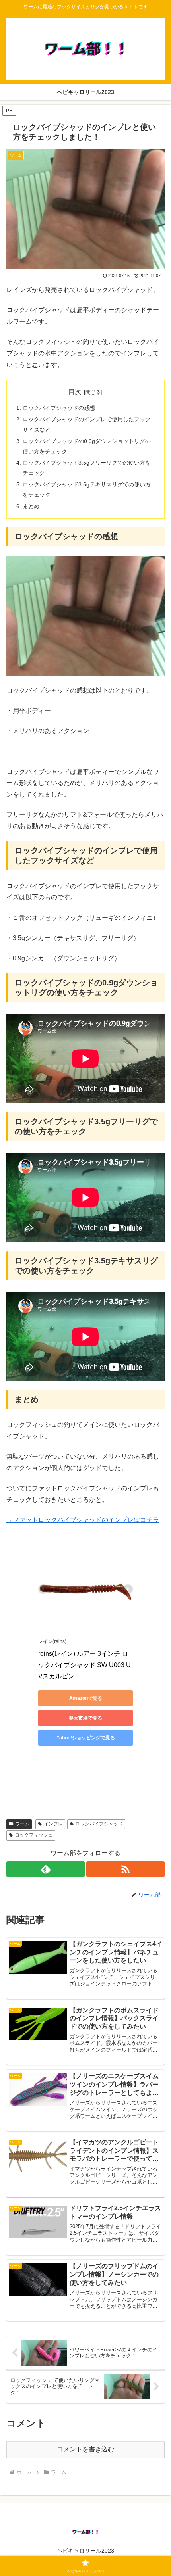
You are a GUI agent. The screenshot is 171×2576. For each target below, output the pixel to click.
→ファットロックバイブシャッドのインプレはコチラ (83, 1520)
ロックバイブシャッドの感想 (59, 408)
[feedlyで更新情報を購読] (46, 1869)
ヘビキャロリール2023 (85, 2551)
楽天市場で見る (85, 1718)
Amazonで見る (86, 1698)
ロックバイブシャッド (99, 1824)
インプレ (53, 1824)
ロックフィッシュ (34, 1835)
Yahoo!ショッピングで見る (86, 1738)
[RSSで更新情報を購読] (125, 1869)
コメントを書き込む (85, 2449)
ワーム (22, 1824)
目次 (75, 392)
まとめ (31, 506)
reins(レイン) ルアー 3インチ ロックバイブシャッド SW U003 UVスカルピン (85, 1665)
